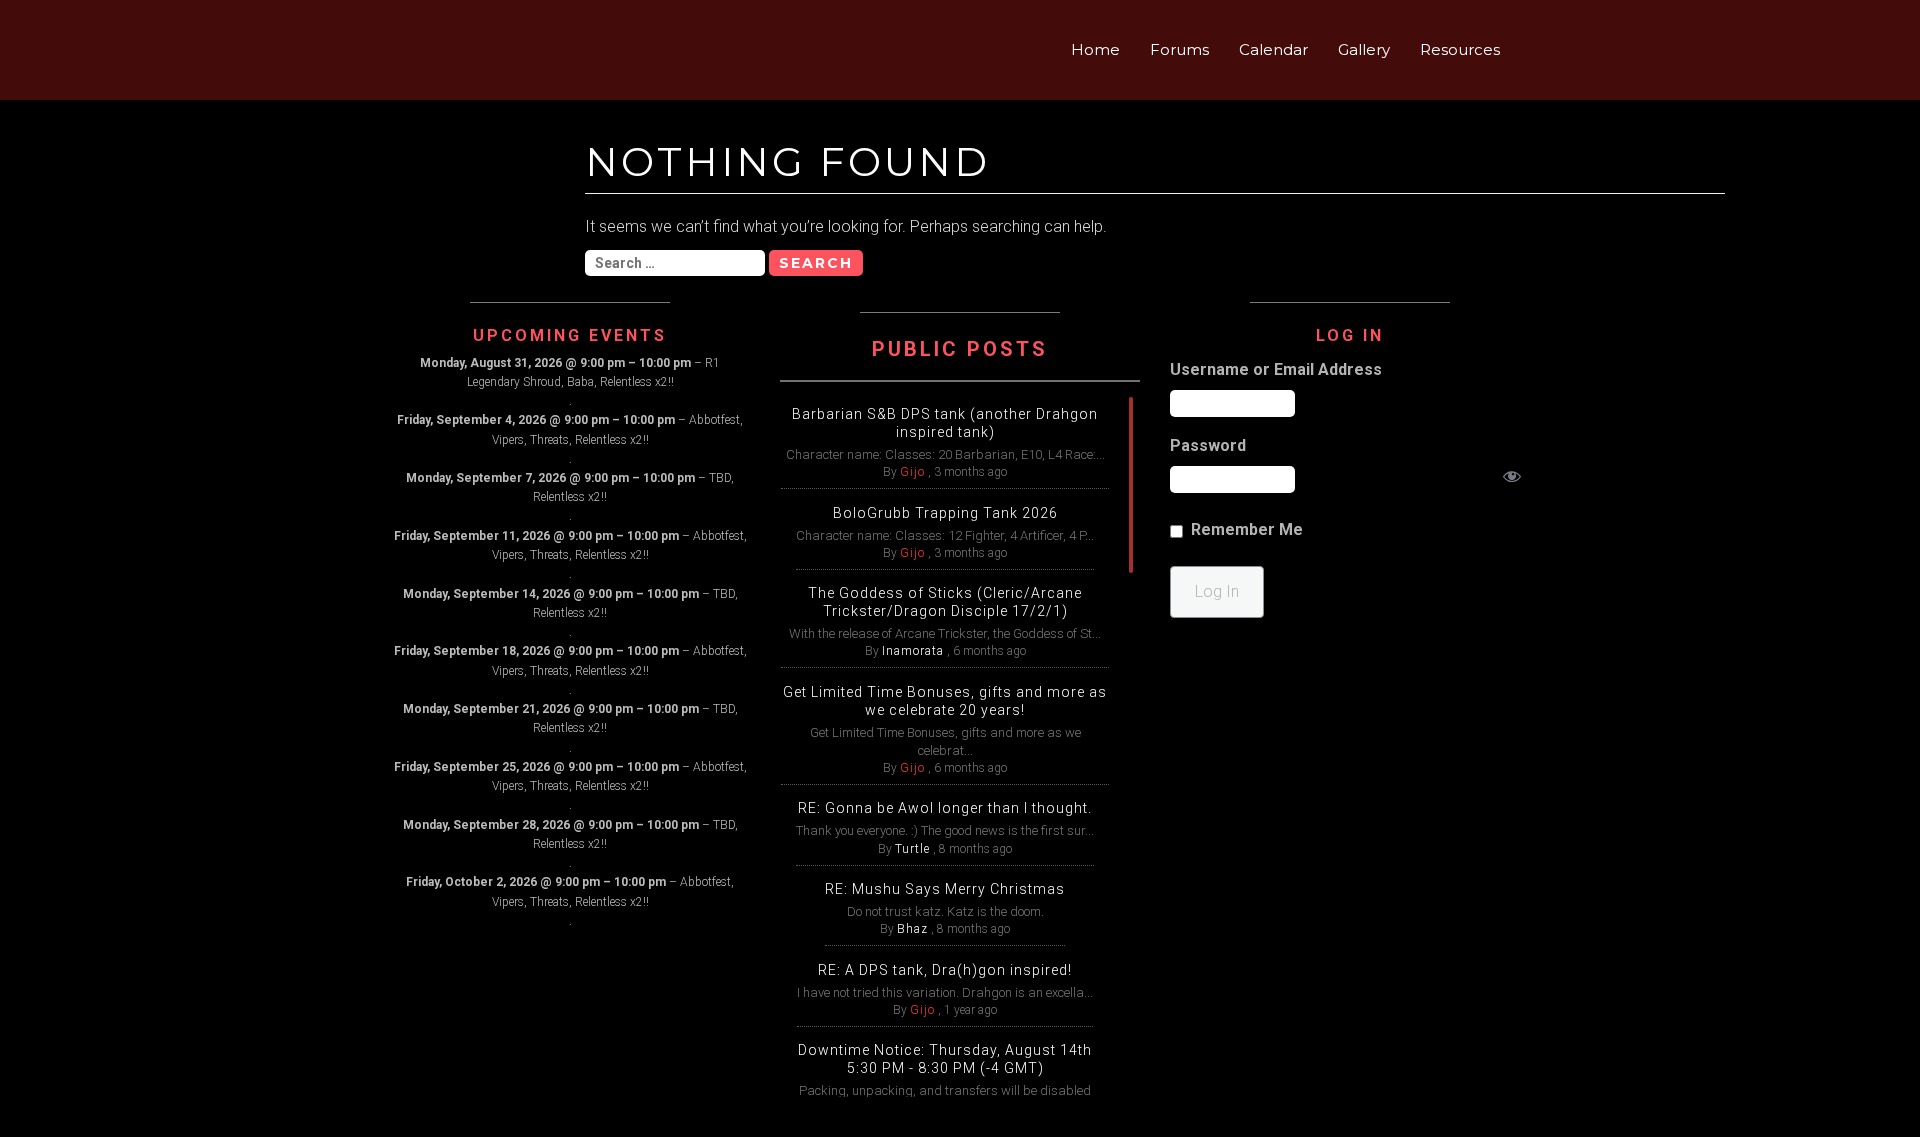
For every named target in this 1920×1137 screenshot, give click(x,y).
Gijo (912, 472)
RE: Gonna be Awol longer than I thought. (945, 808)
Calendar (1273, 49)
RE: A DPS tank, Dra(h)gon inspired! (945, 970)
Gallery (1364, 49)
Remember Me (1247, 529)
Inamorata (913, 651)
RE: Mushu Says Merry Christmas (945, 889)
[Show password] (1512, 480)
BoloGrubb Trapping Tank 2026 (945, 513)
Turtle (912, 849)
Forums (1179, 49)
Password (1208, 445)
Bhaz (912, 929)
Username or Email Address (1276, 369)
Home (1095, 49)
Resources (1460, 49)
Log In (1217, 591)
